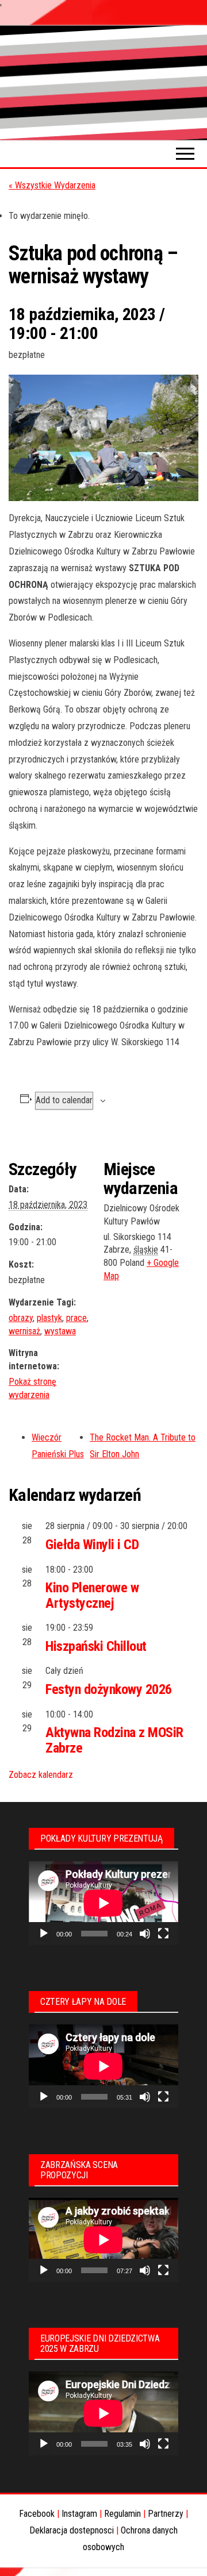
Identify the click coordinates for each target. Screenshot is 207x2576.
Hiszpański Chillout (96, 1646)
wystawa (60, 1331)
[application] (103, 1903)
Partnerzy (166, 2514)
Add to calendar (64, 1100)
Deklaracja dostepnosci (72, 2530)
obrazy (21, 1318)
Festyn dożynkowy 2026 (109, 1689)
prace (76, 1318)
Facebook (37, 2514)
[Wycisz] (145, 1934)
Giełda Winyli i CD (92, 1545)
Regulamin (122, 2514)
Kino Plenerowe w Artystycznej (92, 1595)
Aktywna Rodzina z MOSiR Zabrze (114, 1740)
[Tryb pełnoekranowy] (163, 1934)
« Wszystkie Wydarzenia (52, 185)
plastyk (49, 1318)
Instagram (79, 2514)
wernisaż (24, 1331)
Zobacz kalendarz (41, 1775)
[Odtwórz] (44, 1934)
